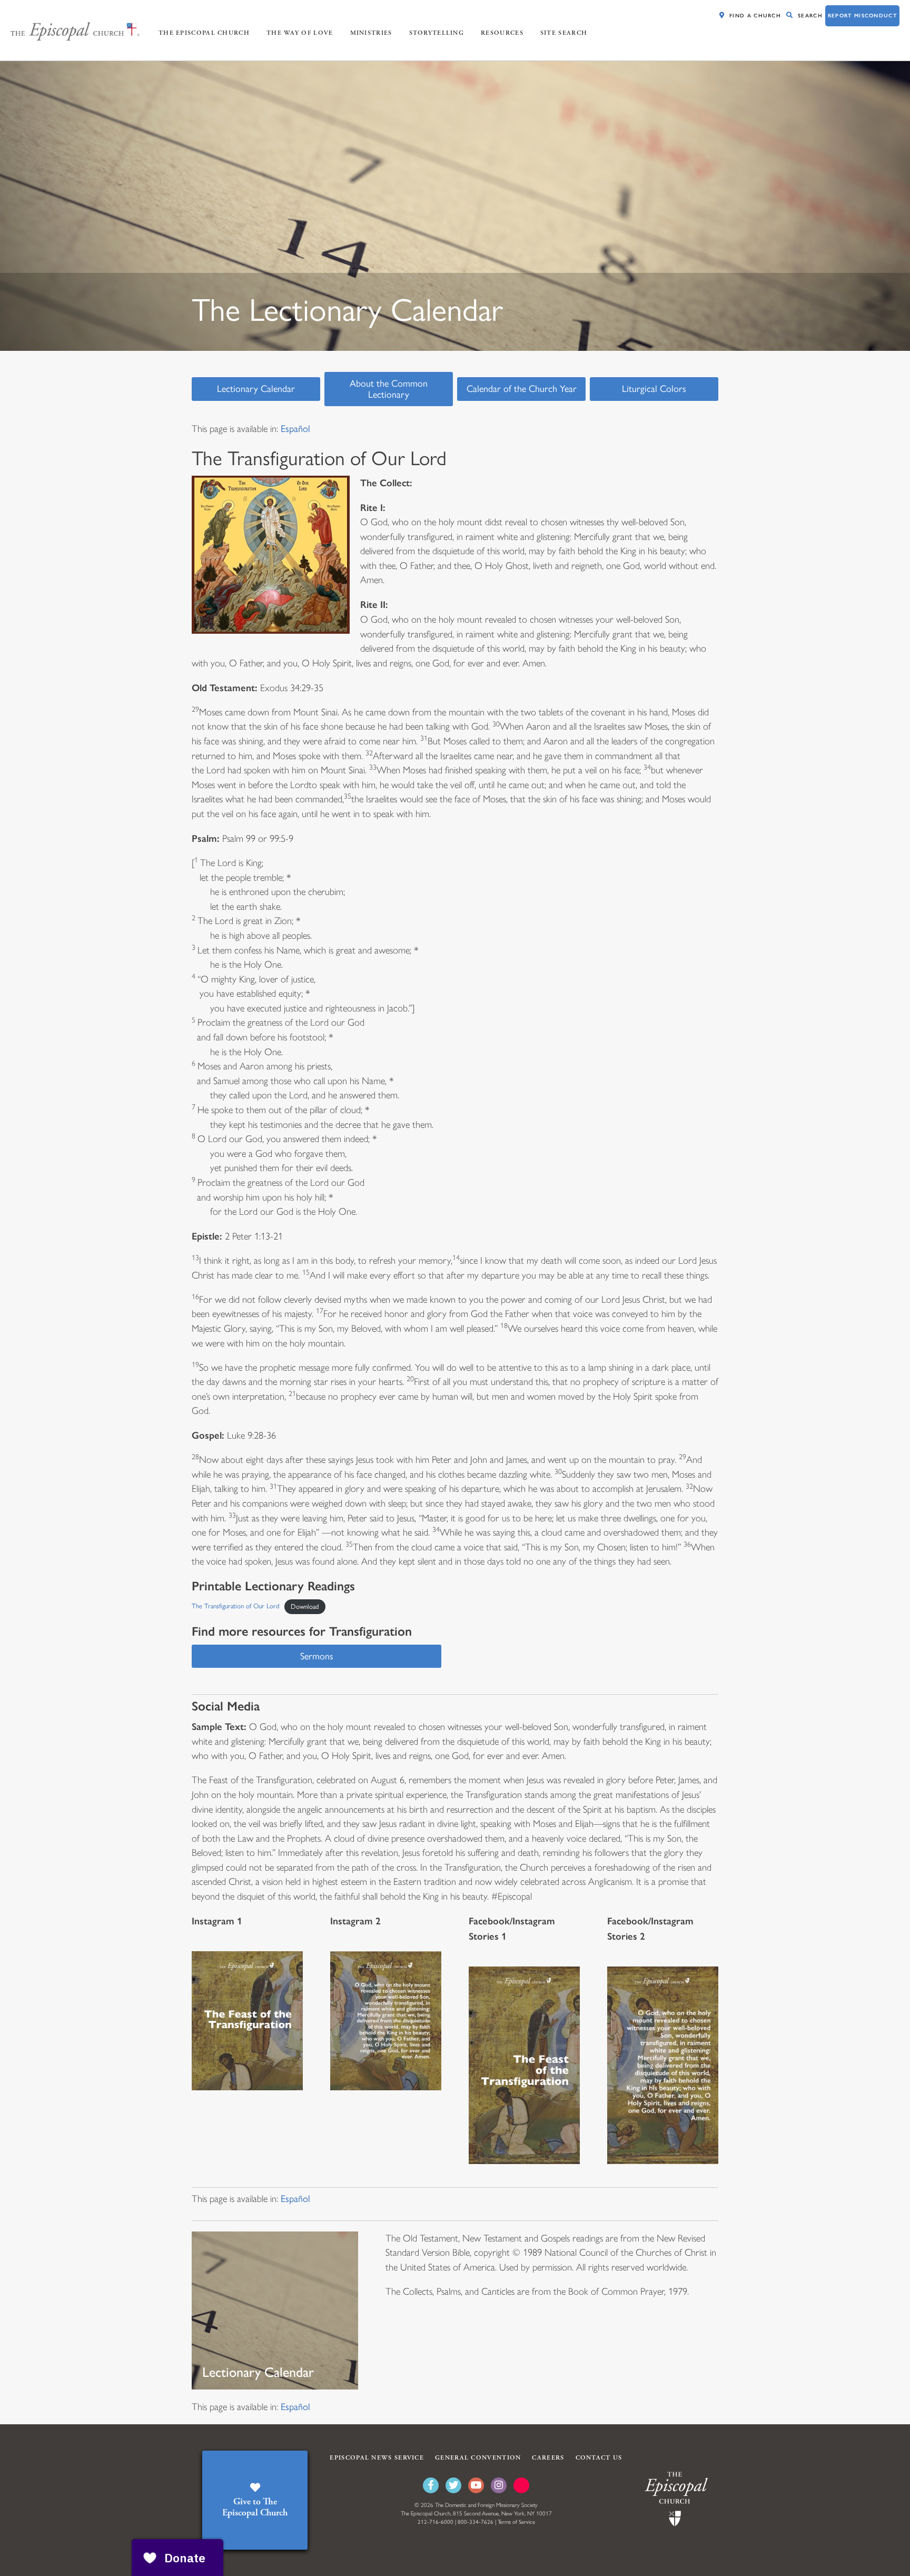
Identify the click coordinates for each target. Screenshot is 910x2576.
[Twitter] (453, 2485)
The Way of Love (300, 33)
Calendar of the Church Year (522, 389)
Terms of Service (516, 2522)
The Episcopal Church (204, 33)
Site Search (564, 33)
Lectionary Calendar (256, 389)
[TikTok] (521, 2485)
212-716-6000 (436, 2522)
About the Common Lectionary (389, 389)
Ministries (371, 33)
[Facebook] (431, 2485)
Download (305, 1606)
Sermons (317, 1656)
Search (810, 16)
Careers (548, 2458)
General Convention (478, 2458)
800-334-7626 (476, 2522)
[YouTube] (476, 2485)
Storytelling (437, 33)
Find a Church (755, 16)
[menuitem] (295, 429)
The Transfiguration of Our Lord (235, 1606)
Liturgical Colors (654, 389)
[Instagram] (499, 2485)
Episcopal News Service (377, 2458)
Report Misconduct (862, 16)
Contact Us (599, 2458)
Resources (502, 33)
